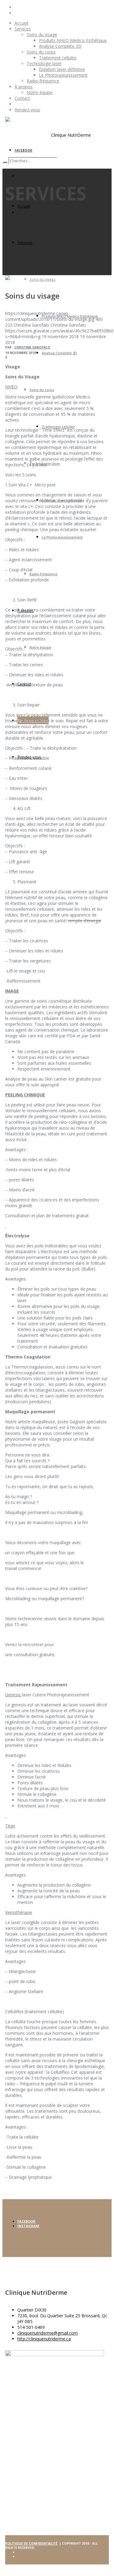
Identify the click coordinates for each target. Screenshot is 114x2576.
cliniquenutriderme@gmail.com (48, 2333)
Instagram (28, 2226)
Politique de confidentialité (32, 2543)
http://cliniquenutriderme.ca (44, 2339)
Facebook (26, 2221)
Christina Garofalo (32, 347)
